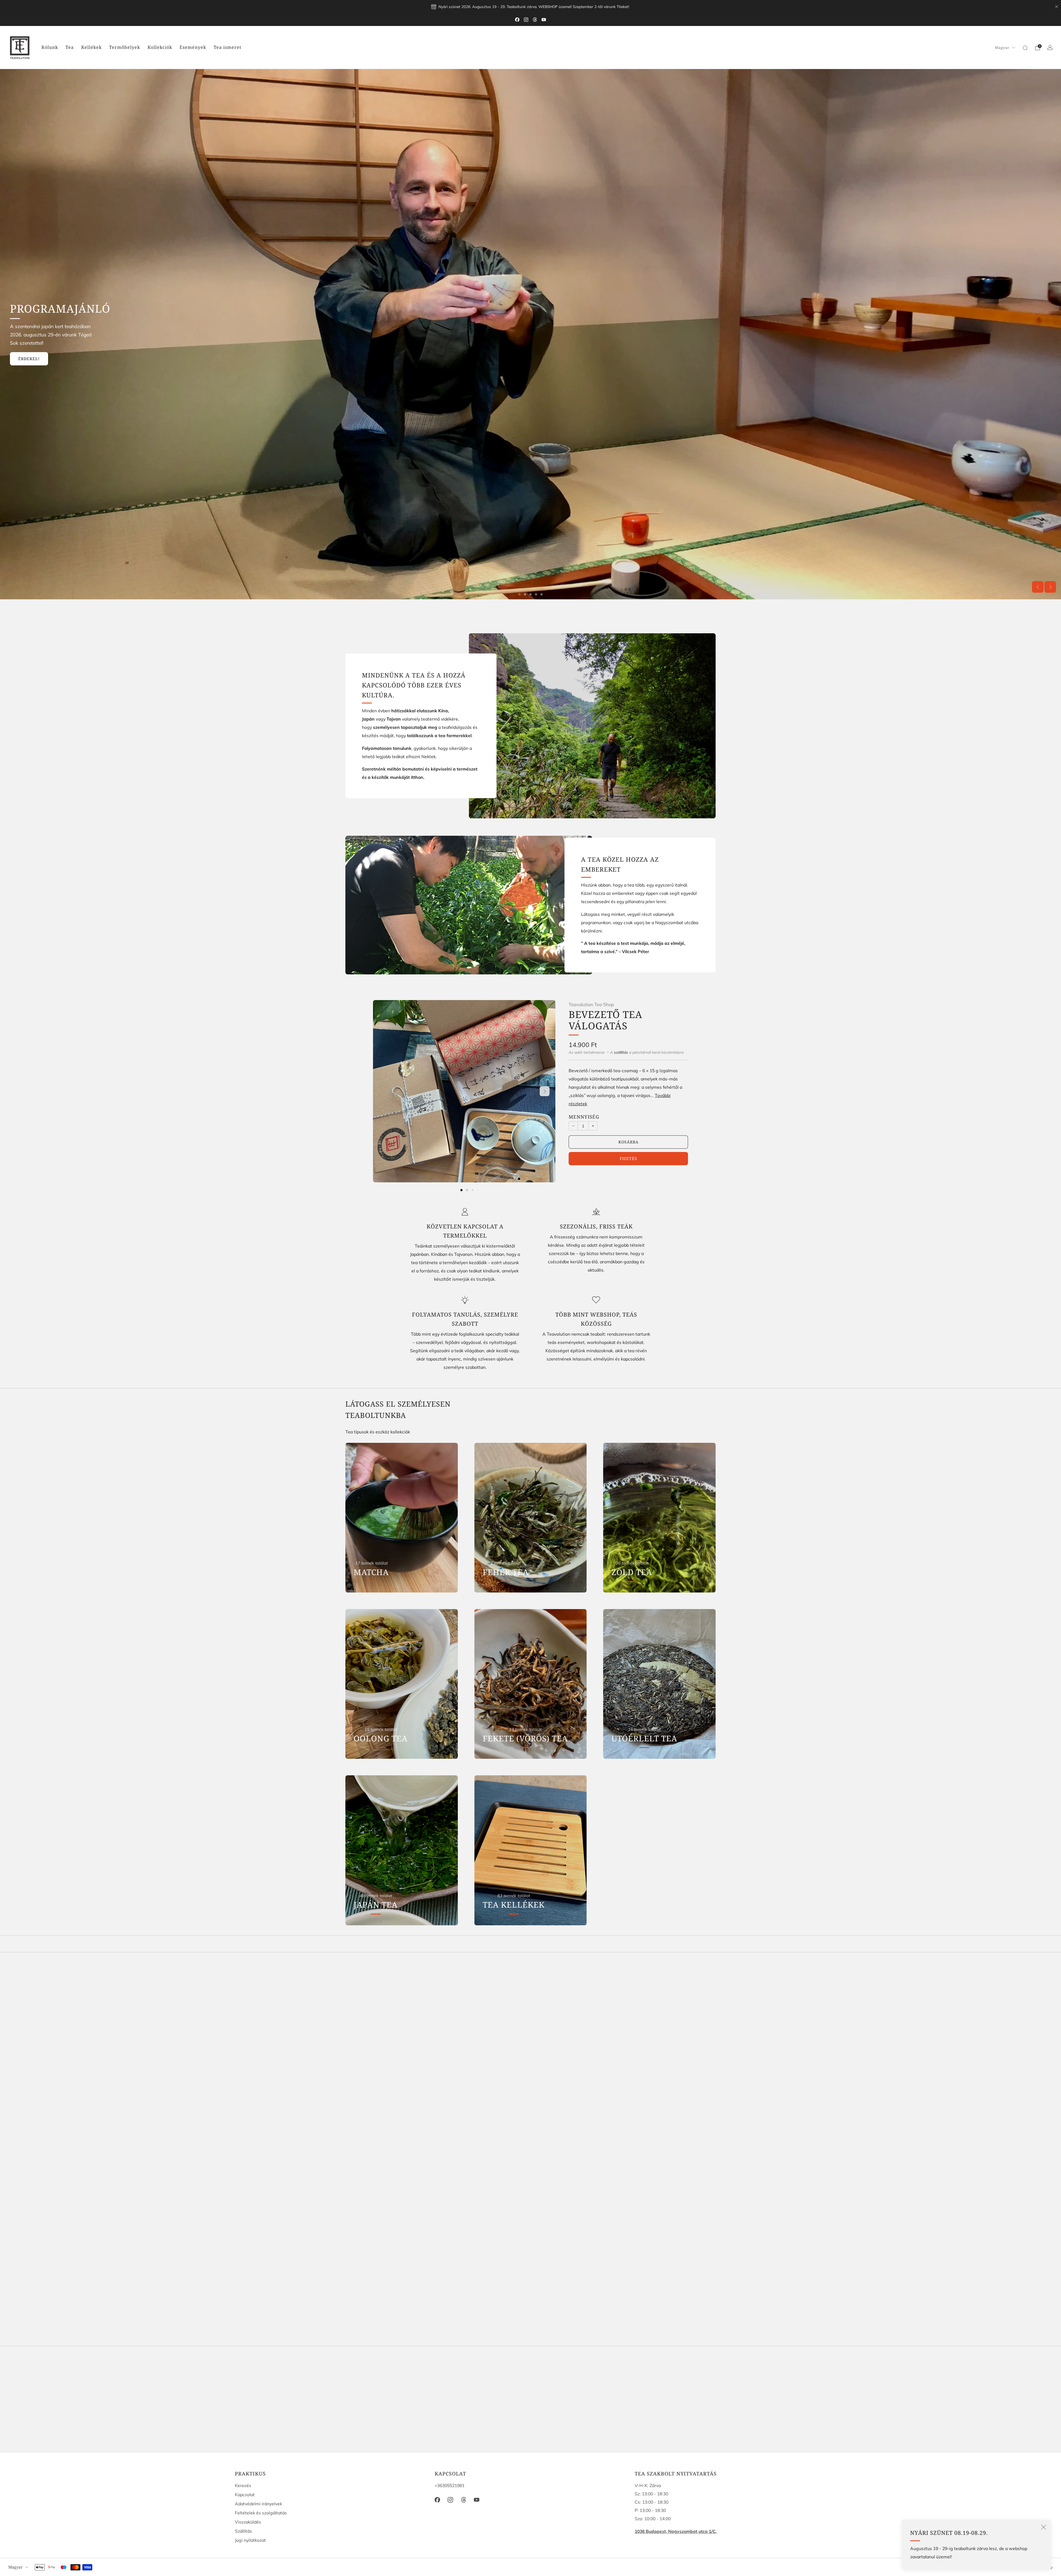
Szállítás (243, 2531)
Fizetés (628, 1158)
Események (193, 47)
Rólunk (50, 47)
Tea (70, 47)
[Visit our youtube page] (544, 20)
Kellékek (91, 47)
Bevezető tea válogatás (606, 1020)
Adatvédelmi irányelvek (258, 2504)
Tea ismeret (228, 47)
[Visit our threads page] (535, 20)
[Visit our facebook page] (517, 20)
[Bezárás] (1044, 2527)
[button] (519, 594)
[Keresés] (1025, 48)
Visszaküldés (248, 2522)
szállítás (621, 1052)
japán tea (481, 2081)
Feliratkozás (598, 2424)
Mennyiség (584, 1117)
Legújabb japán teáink (45, 351)
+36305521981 (450, 2485)
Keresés (243, 2485)
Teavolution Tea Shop (591, 1004)
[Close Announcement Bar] (1057, 7)
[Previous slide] (1038, 587)
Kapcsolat (245, 2495)
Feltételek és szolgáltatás (261, 2513)
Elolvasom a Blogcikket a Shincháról (65, 366)
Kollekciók (160, 47)
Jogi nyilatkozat (250, 2540)
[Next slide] (1050, 587)
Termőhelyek (125, 47)
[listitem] (530, 7)
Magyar (1002, 48)
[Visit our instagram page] (526, 20)
